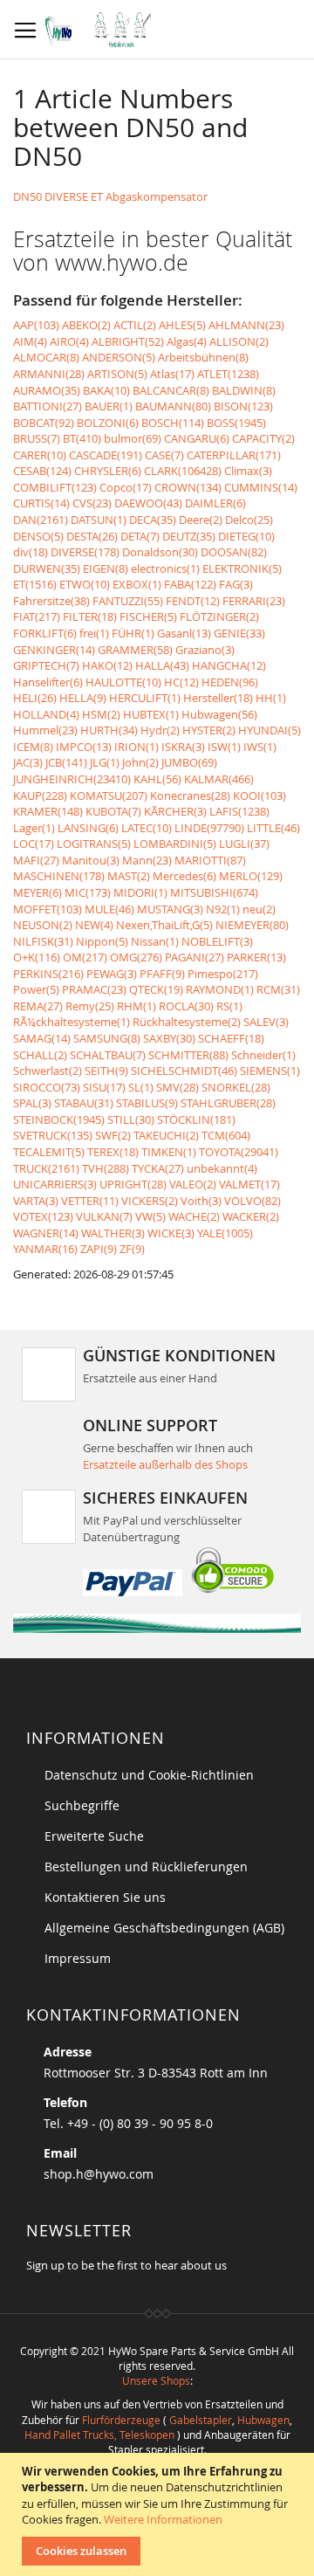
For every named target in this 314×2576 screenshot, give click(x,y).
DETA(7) (140, 536)
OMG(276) (136, 957)
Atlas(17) (172, 374)
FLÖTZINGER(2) (219, 616)
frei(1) (94, 633)
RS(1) (229, 1006)
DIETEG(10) (246, 536)
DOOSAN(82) (234, 552)
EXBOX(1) (137, 584)
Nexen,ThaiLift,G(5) (164, 925)
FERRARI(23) (254, 601)
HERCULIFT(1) (145, 698)
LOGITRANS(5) (94, 844)
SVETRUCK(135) (53, 1135)
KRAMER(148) (48, 811)
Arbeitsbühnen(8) (203, 357)
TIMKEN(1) (169, 1152)
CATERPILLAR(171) (234, 455)
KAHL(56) (157, 779)
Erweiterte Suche (94, 1836)
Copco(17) (126, 487)
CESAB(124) (42, 471)
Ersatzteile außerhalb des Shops (165, 1464)
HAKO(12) (107, 665)
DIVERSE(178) (85, 552)
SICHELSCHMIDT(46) (184, 1071)
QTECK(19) (156, 989)
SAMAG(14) (42, 1038)
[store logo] (102, 30)
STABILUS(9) (147, 1103)
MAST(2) (129, 876)
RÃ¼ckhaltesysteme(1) (72, 1022)
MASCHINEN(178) (59, 876)
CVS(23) (92, 503)
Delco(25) (249, 520)
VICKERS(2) (150, 1201)
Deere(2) (201, 520)
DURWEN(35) (47, 568)
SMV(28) (177, 1087)
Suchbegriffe (82, 1805)
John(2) (140, 762)
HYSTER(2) (209, 730)
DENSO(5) (38, 536)
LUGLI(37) (244, 844)
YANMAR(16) (45, 1249)
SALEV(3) (266, 1022)
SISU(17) (104, 1087)
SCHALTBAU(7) (108, 1055)
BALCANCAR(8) (171, 390)
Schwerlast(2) (48, 1071)
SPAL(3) (32, 1103)
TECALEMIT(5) (49, 1152)
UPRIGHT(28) (133, 1184)
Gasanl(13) (184, 633)
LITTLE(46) (273, 828)
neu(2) (259, 909)
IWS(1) (260, 747)
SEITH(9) (106, 1071)
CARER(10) (40, 455)
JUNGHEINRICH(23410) (72, 779)
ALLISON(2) (239, 341)
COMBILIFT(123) (55, 487)
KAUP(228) (40, 796)
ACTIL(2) (135, 325)
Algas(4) (187, 341)
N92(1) (223, 909)
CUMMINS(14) (261, 487)
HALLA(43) (162, 665)
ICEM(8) (33, 747)
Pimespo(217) (223, 974)
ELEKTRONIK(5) (242, 568)
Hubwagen (263, 2420)
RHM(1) (137, 1006)
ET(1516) (35, 584)
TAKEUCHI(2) (166, 1135)
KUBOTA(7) (113, 811)
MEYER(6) (38, 892)
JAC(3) (28, 762)
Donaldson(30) (160, 552)
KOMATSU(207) (109, 796)
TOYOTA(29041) (239, 1152)
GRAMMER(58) (135, 650)
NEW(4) (94, 925)
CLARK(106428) (183, 471)
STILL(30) (131, 1119)
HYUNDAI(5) (270, 730)
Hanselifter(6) (48, 682)
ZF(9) (132, 1249)
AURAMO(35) (47, 390)
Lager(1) (34, 828)
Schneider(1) (263, 1055)
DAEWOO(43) (148, 503)
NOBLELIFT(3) (217, 941)
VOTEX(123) (43, 1216)
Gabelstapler (201, 2420)
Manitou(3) (91, 860)
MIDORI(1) (140, 892)
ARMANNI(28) (49, 374)
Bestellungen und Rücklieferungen (146, 1867)
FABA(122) (190, 584)
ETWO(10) (85, 584)
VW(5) (150, 1216)
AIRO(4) (69, 341)
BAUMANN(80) (173, 406)
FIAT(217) (37, 616)
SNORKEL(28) (236, 1087)
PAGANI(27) (195, 957)
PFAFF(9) (162, 974)
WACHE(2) (194, 1216)
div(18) (31, 552)
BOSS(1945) (236, 423)
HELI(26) (35, 698)
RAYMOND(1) (220, 989)
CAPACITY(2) (263, 438)
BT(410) (82, 438)
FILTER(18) (90, 616)
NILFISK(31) (43, 941)
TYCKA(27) (158, 1168)
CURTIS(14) (41, 503)
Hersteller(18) (218, 698)
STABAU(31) (84, 1103)
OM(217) (85, 957)
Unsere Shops (156, 2380)
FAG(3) (236, 584)
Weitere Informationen (163, 2519)
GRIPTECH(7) (46, 665)
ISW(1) (224, 747)
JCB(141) (66, 762)
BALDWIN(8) (244, 390)
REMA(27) (38, 1006)
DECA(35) (153, 520)
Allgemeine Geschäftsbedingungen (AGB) (164, 1928)
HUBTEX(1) (151, 714)
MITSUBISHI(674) (214, 892)
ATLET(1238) (228, 374)
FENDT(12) (193, 601)
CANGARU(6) (197, 438)
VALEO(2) (193, 1184)
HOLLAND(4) (46, 714)
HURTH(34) (109, 730)
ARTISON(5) (117, 374)
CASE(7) (164, 455)
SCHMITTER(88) (188, 1055)
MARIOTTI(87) (210, 860)
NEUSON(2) (43, 925)
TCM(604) (226, 1135)
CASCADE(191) (106, 455)
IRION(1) (137, 747)
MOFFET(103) (48, 909)
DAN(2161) (41, 520)
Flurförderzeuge (121, 2420)
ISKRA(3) (183, 747)
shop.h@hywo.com (99, 2174)
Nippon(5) (102, 941)
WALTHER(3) (113, 1233)
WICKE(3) (171, 1233)
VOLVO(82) (253, 1201)
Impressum (78, 1958)
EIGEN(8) (106, 568)
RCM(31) (278, 989)
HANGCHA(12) (229, 665)
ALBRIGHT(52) (128, 341)
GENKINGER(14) (54, 650)
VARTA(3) (36, 1201)
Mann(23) (147, 860)
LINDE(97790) (209, 828)
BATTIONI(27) (48, 406)
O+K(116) (37, 957)
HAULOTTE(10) (123, 682)
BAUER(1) (109, 406)
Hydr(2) (160, 730)
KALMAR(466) (219, 779)
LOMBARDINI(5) (175, 844)
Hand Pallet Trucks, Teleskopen (99, 2435)
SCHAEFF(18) (231, 1038)
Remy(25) (90, 1006)
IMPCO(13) (84, 747)
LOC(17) (34, 844)
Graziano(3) (205, 650)
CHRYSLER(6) (108, 471)
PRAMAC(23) (94, 989)
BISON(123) (243, 406)
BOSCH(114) (173, 423)
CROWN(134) (188, 487)
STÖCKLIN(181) (196, 1119)
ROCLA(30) (186, 1006)
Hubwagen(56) (219, 714)
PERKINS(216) (48, 974)
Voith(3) (201, 1201)
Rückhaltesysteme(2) (187, 1022)
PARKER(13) (256, 957)
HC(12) (181, 682)
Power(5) (36, 989)
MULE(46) (109, 909)
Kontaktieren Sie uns (105, 1897)
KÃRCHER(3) (175, 811)
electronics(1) (165, 568)
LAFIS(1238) (239, 811)
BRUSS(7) (37, 438)
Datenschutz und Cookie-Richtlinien (149, 1775)
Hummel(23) (45, 730)
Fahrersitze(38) (51, 601)
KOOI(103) (259, 796)
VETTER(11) (90, 1201)
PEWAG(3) (112, 974)
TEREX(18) (113, 1152)
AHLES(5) (182, 325)
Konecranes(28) (190, 796)
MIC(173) (88, 892)
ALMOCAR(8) (46, 357)
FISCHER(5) (148, 616)
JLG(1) (105, 762)
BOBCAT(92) (44, 423)
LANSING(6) (88, 828)
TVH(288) (106, 1168)
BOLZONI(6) (108, 423)
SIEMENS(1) (270, 1071)
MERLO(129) (251, 876)
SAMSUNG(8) (107, 1038)
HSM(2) (101, 714)
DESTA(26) (92, 536)
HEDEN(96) (230, 682)
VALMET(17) (249, 1184)
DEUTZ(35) (189, 536)
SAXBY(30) (169, 1038)
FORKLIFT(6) (45, 633)
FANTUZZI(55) (128, 601)
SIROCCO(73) (47, 1087)
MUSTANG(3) (170, 909)
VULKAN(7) (104, 1216)
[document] (159, 2514)
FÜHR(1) (133, 633)
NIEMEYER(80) (252, 925)
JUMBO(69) (189, 762)
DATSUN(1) (99, 520)
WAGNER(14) (46, 1233)
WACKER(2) (251, 1216)
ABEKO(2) (86, 325)
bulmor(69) (133, 438)
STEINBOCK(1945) (59, 1119)
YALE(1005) (225, 1233)
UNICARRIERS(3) (55, 1184)
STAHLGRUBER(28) (228, 1103)
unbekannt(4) (222, 1168)
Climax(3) (248, 471)
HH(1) (271, 698)
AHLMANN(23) (246, 325)
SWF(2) (113, 1135)
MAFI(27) (36, 860)
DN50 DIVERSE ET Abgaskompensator (110, 196)
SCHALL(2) (40, 1055)
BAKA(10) (106, 390)
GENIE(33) (239, 633)
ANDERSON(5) (119, 357)
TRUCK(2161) (46, 1168)
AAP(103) (36, 325)
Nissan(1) (155, 941)
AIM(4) (30, 341)
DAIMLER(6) (215, 503)
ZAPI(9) (99, 1249)
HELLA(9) (83, 698)
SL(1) (141, 1087)
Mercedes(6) (184, 876)
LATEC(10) (147, 828)
